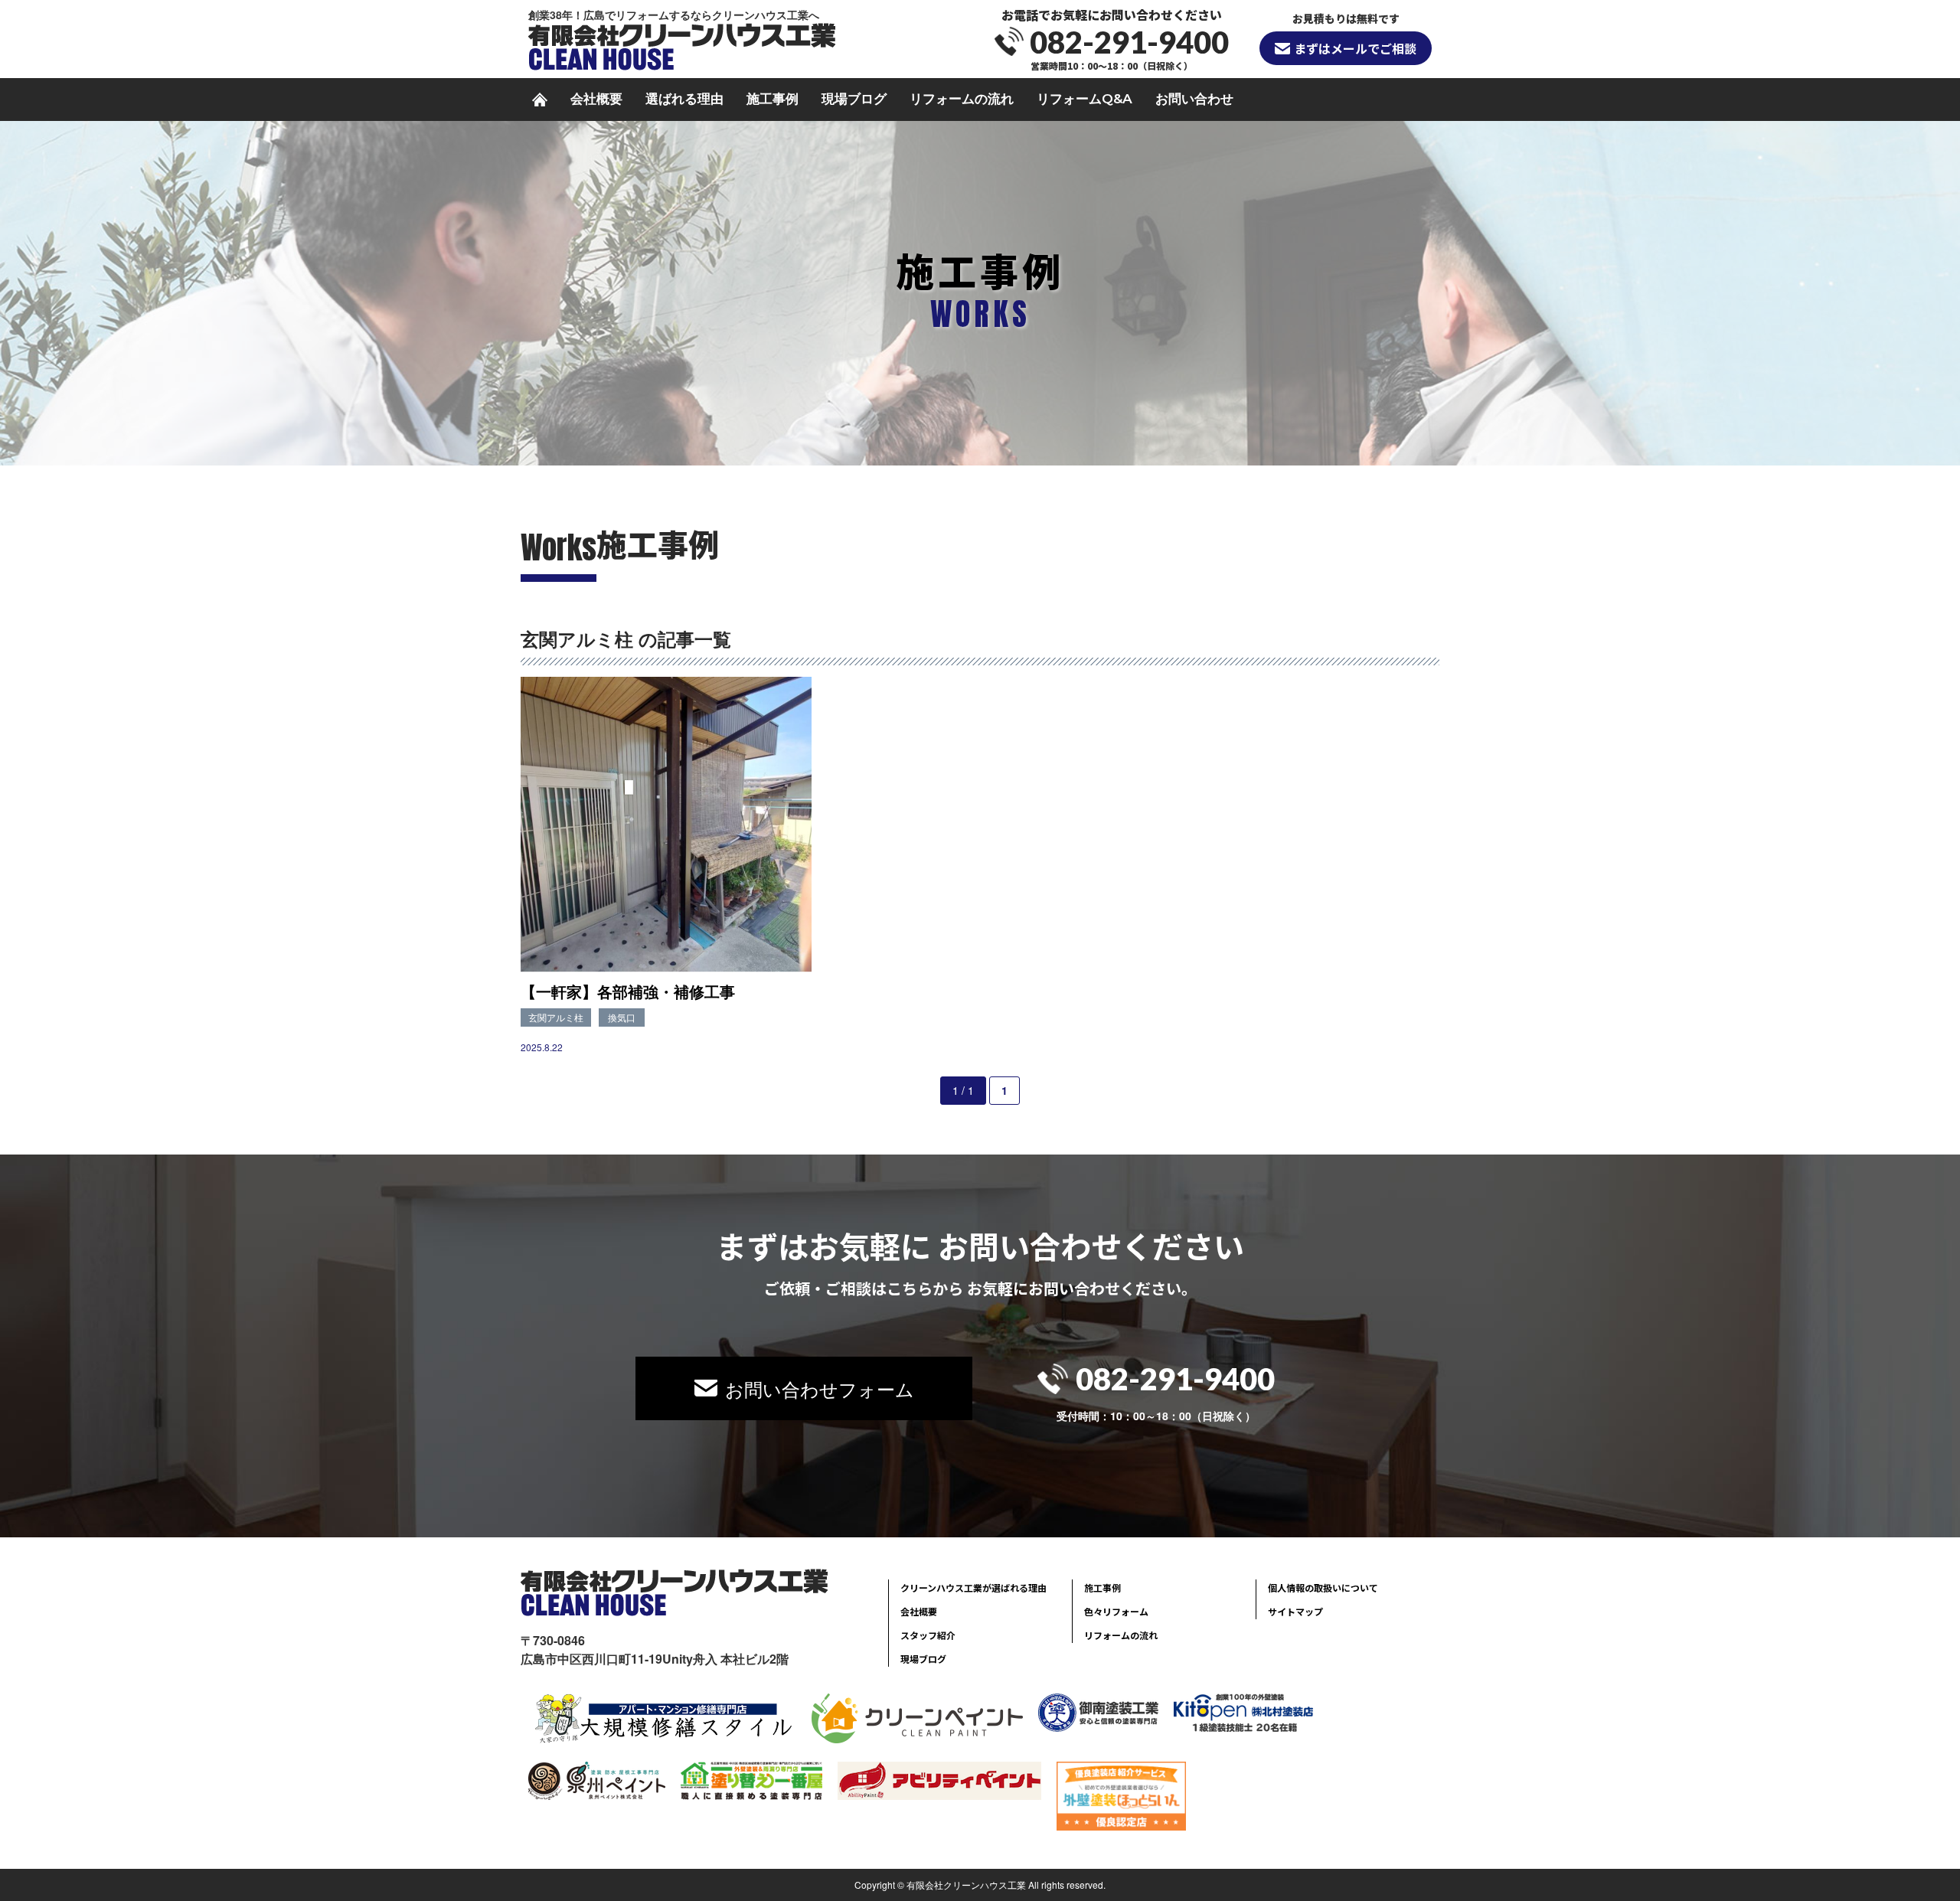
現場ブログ (854, 99)
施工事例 (773, 99)
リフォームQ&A (1085, 99)
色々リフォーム (1116, 1611)
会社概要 (596, 99)
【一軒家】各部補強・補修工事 (628, 991)
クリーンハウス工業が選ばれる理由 (973, 1587)
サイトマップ (1295, 1611)
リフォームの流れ (962, 99)
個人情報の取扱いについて (1323, 1587)
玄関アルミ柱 (556, 1017)
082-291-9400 (1129, 42)
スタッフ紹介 (928, 1635)
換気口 (622, 1017)
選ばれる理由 (684, 99)
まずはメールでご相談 (1355, 48)
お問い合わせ (1194, 99)
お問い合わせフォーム (820, 1388)
